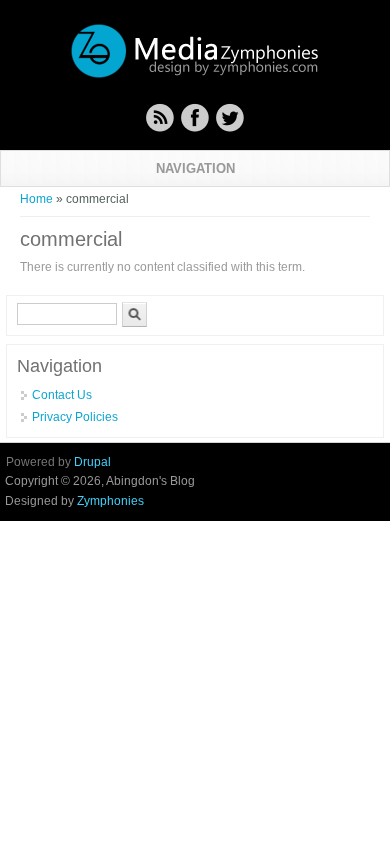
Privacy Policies (75, 417)
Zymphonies (110, 501)
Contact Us (62, 395)
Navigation (195, 168)
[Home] (195, 75)
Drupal (92, 462)
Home (36, 199)
